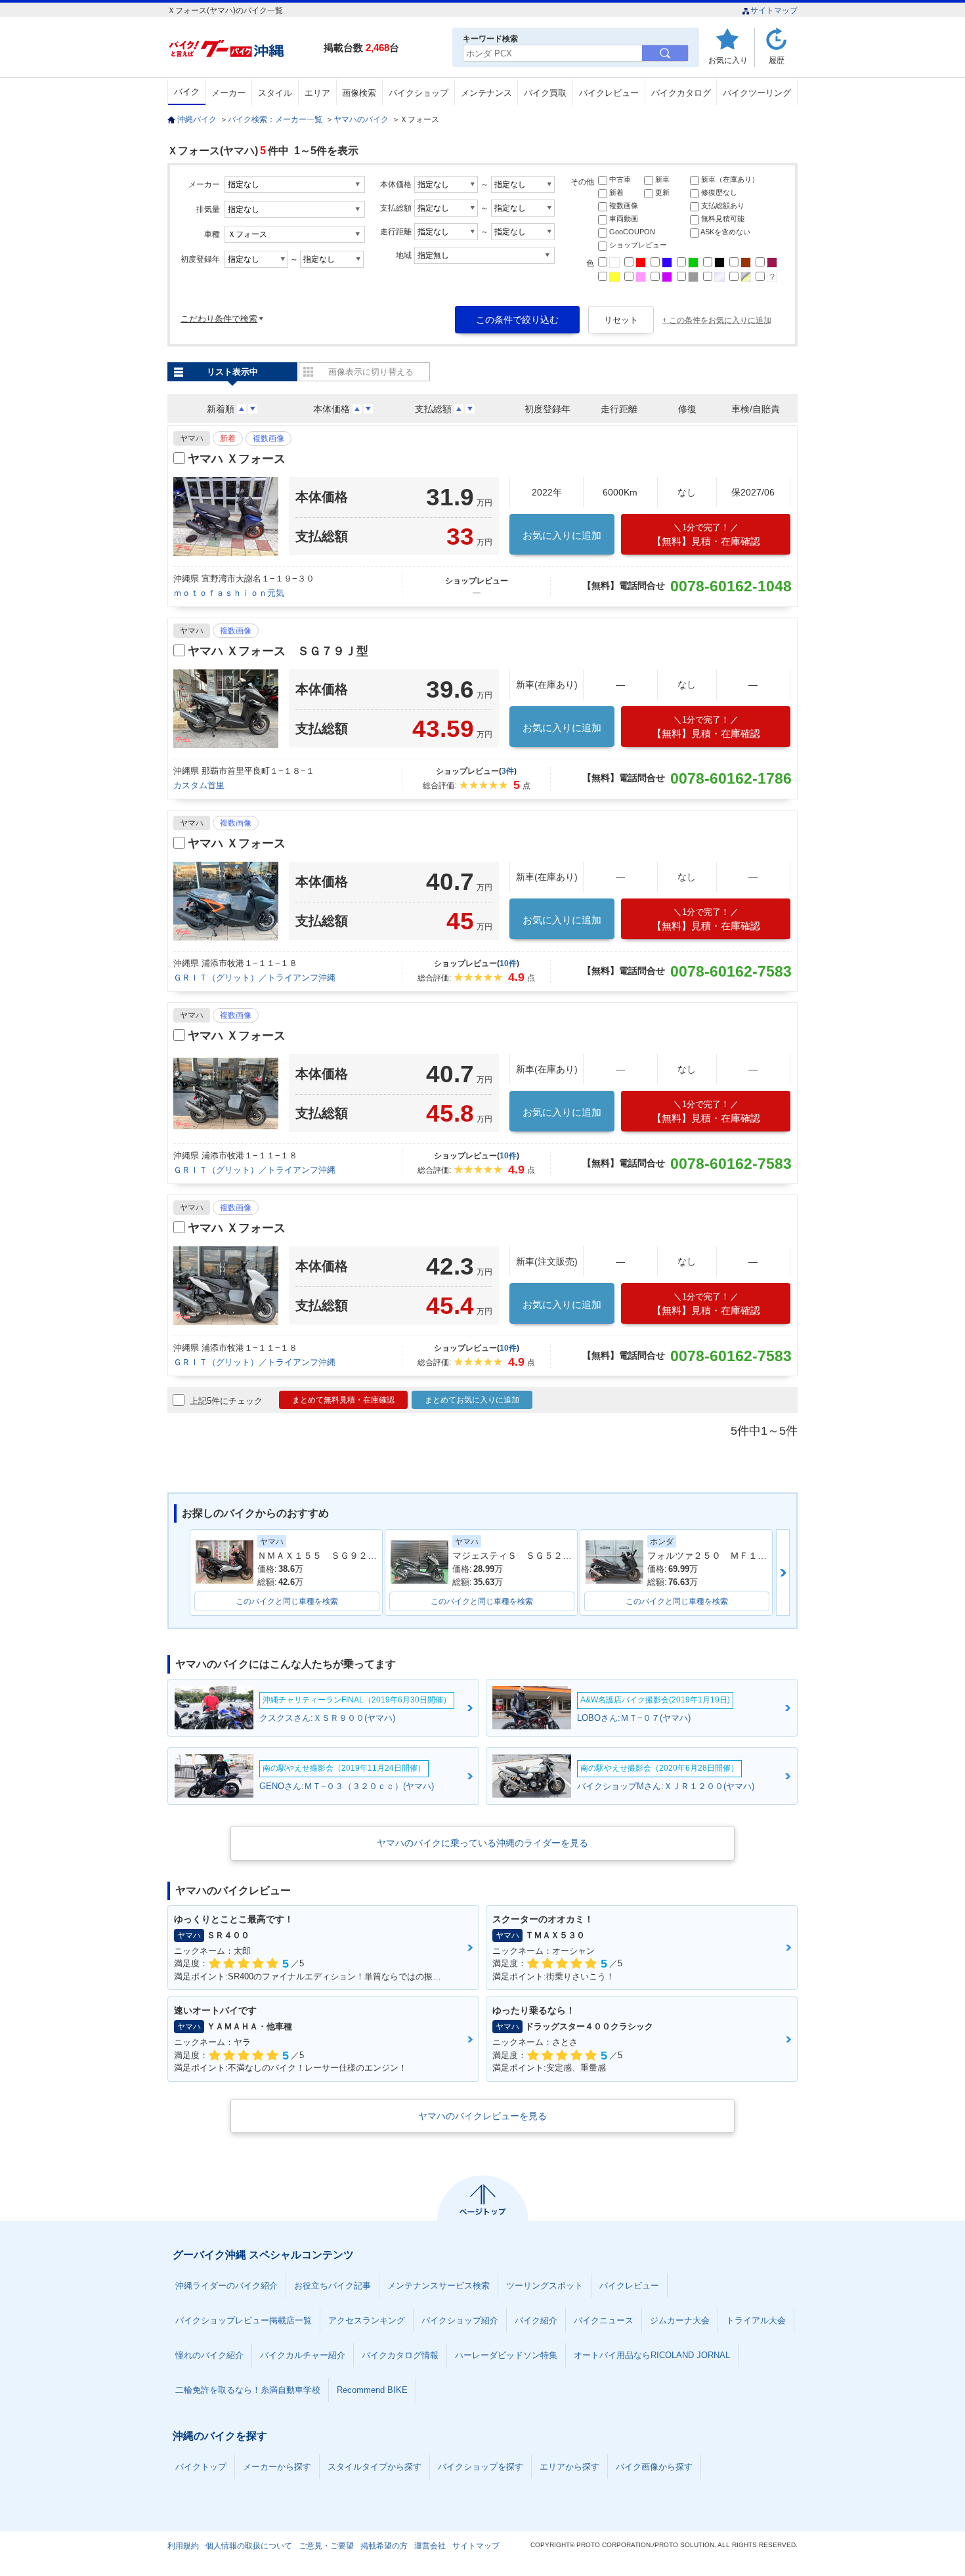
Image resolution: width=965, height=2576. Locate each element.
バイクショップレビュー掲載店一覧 (244, 2320)
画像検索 (359, 93)
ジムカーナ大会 (680, 2320)
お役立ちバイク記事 (332, 2286)
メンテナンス (486, 93)
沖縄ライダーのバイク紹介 (226, 2286)
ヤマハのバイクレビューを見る (482, 2116)
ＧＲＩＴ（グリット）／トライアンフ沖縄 (254, 978)
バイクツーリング (757, 93)
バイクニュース (604, 2320)
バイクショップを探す (481, 2467)
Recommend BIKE (372, 2390)
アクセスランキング (367, 2320)
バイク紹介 (536, 2320)
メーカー (228, 93)
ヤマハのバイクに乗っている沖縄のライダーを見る (482, 1843)
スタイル (275, 93)
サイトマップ (774, 11)
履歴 (777, 60)
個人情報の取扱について (249, 2546)
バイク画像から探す (654, 2467)
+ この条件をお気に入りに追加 (717, 320)
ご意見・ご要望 (326, 2546)
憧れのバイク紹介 (209, 2355)
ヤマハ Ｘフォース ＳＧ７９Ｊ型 (278, 651)
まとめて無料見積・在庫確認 (343, 1400)
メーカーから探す (277, 2467)
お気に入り (728, 60)
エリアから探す (569, 2467)
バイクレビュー (609, 93)
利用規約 (183, 2546)
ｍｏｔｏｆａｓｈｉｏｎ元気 (229, 593)
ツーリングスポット (545, 2286)
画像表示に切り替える (371, 372)
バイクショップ (418, 93)
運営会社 (430, 2546)
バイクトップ (201, 2467)
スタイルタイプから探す (375, 2467)
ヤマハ (192, 438)
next (783, 1573)
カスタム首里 (199, 785)
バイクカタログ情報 (400, 2355)
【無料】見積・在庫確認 (706, 535)
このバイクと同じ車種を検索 (287, 1601)
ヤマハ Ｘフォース (237, 459)
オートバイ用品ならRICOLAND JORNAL (652, 2355)
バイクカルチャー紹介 (303, 2355)
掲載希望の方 (384, 2546)
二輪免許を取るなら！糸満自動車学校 (248, 2390)
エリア (317, 93)
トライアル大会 (756, 2320)
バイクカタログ (681, 93)
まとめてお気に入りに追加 (472, 1400)
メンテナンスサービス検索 (439, 2286)
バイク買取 (545, 93)
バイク (187, 92)
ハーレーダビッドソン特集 (506, 2355)
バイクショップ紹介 (460, 2320)
